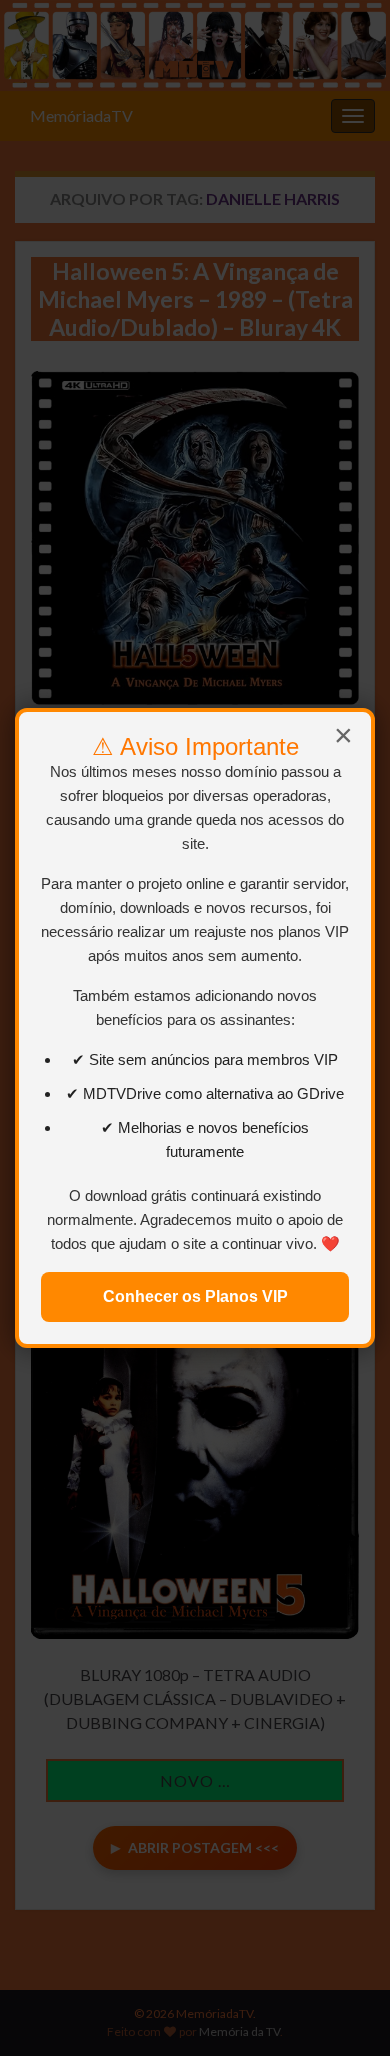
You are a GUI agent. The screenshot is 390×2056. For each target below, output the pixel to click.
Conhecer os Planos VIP (195, 1296)
